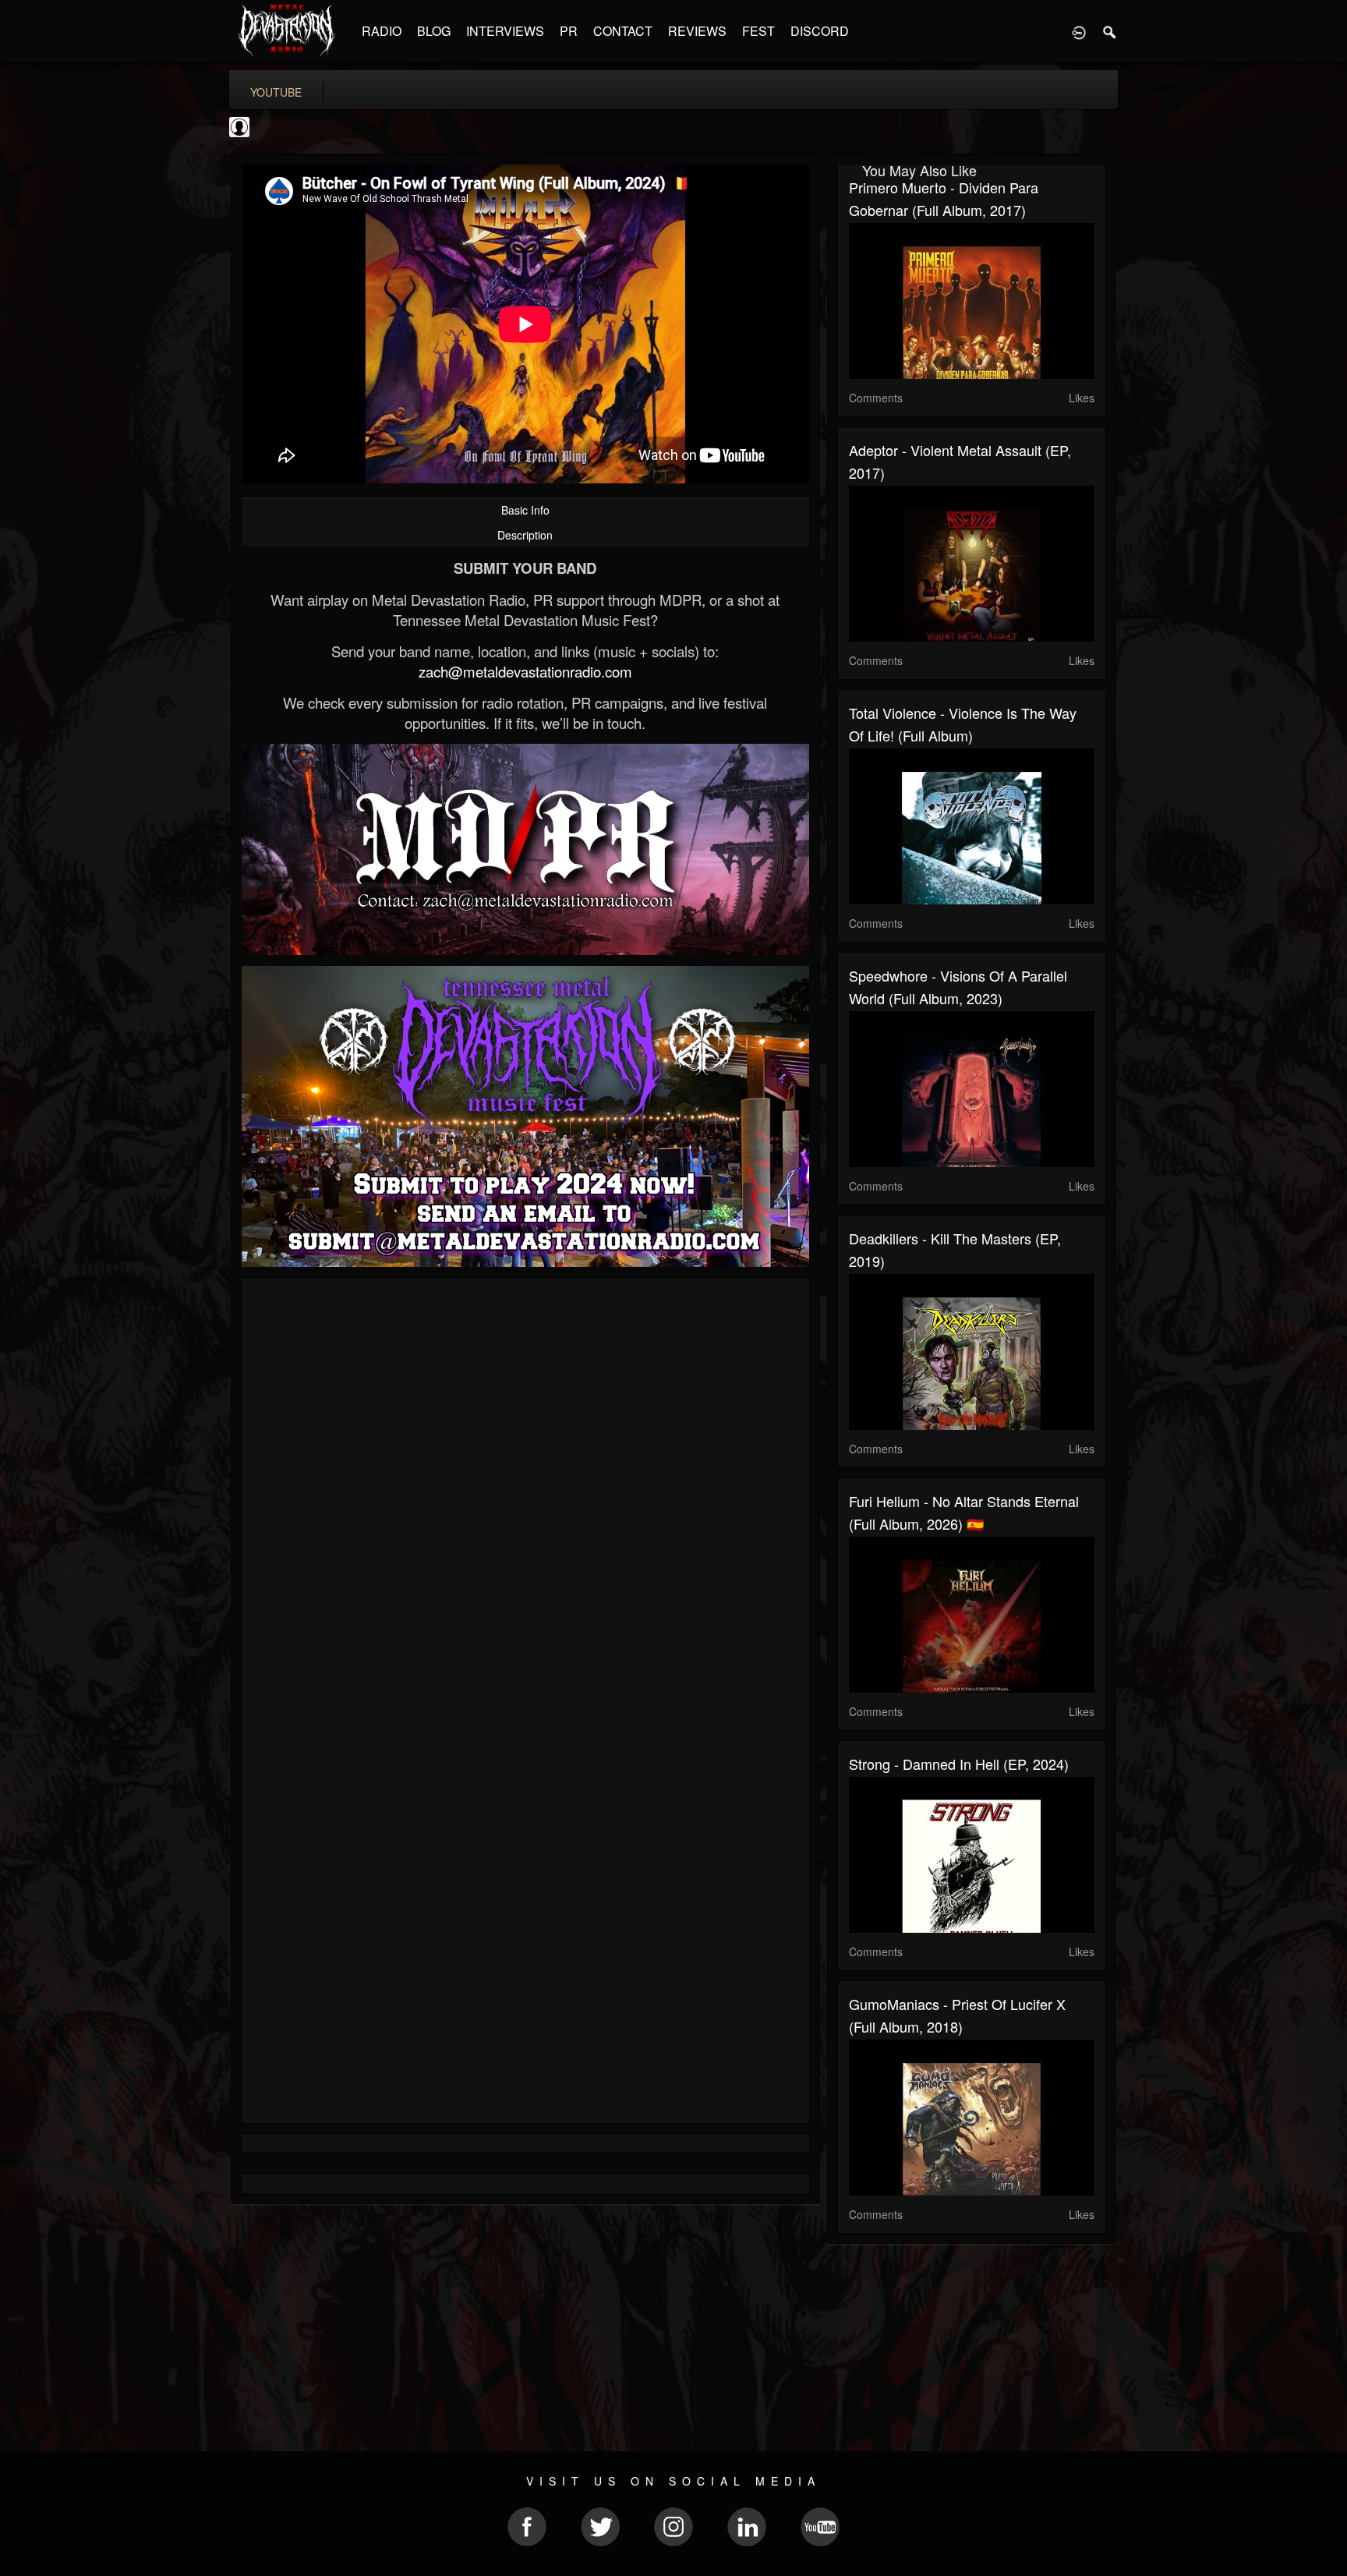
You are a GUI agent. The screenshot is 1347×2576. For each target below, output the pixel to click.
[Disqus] (525, 1498)
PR (569, 31)
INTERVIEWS (505, 31)
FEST (758, 31)
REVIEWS (697, 31)
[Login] (1079, 31)
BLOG (434, 31)
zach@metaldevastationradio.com (525, 671)
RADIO (382, 31)
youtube (276, 92)
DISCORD (820, 31)
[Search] (1110, 31)
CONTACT (623, 31)
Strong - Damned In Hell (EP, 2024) (959, 1764)
